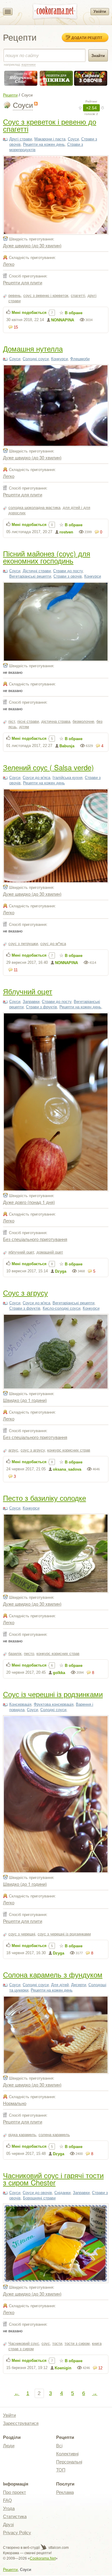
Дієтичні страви (37, 571)
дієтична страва (56, 721)
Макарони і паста (50, 139)
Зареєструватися (21, 2423)
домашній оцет (50, 1252)
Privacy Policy (17, 2533)
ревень (15, 296)
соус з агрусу (33, 1450)
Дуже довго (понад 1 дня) (29, 1202)
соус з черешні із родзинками (64, 1934)
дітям (24, 727)
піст (12, 721)
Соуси (73, 139)
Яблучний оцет (28, 991)
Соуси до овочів (37, 2193)
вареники (29, 65)
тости (57, 2343)
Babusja (67, 746)
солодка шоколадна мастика (34, 508)
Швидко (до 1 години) (25, 1400)
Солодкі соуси (36, 359)
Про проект (14, 2492)
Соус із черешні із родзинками (53, 1694)
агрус (13, 1450)
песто (29, 1654)
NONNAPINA (63, 320)
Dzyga (61, 1271)
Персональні (69, 2462)
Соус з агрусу (25, 1292)
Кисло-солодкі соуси (62, 1308)
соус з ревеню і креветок (46, 296)
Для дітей (60, 1985)
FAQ (7, 2500)
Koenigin (63, 2368)
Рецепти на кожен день (44, 144)
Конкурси (59, 359)
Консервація (20, 1704)
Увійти (100, 11)
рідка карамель (22, 2135)
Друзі (8, 2524)
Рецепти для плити (23, 282)
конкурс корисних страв (69, 1450)
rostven (66, 532)
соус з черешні (22, 1934)
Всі (59, 2446)
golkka (59, 1673)
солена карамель (54, 2135)
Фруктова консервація (54, 1704)
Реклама (65, 2492)
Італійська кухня (67, 778)
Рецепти (10, 95)
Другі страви (21, 139)
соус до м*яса (53, 944)
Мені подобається (29, 313)
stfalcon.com (58, 2548)
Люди (9, 2446)
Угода (9, 2508)
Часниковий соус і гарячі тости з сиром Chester (53, 2179)
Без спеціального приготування (35, 1239)
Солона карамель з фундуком (53, 1974)
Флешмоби (80, 359)
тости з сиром (77, 2343)
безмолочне (83, 721)
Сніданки (62, 2193)
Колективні (67, 2454)
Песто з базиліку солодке (45, 1498)
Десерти (79, 1985)
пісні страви (28, 721)
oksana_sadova (67, 1469)
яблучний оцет (21, 1252)
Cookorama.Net (43, 2558)
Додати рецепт (87, 38)
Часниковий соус (24, 2343)
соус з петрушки (23, 944)
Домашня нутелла (33, 348)
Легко (9, 264)
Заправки (31, 1002)
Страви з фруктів (42, 1007)
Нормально (15, 2103)
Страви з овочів (68, 576)
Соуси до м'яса (36, 778)
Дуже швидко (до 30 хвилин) (32, 245)
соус (46, 2343)
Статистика (15, 2516)
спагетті (78, 296)
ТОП (61, 2470)
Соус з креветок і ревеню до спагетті (50, 125)
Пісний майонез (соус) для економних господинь (47, 557)
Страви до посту (68, 571)
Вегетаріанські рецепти (30, 576)
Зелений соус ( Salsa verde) (48, 767)
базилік (15, 1654)
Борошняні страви (39, 2198)
